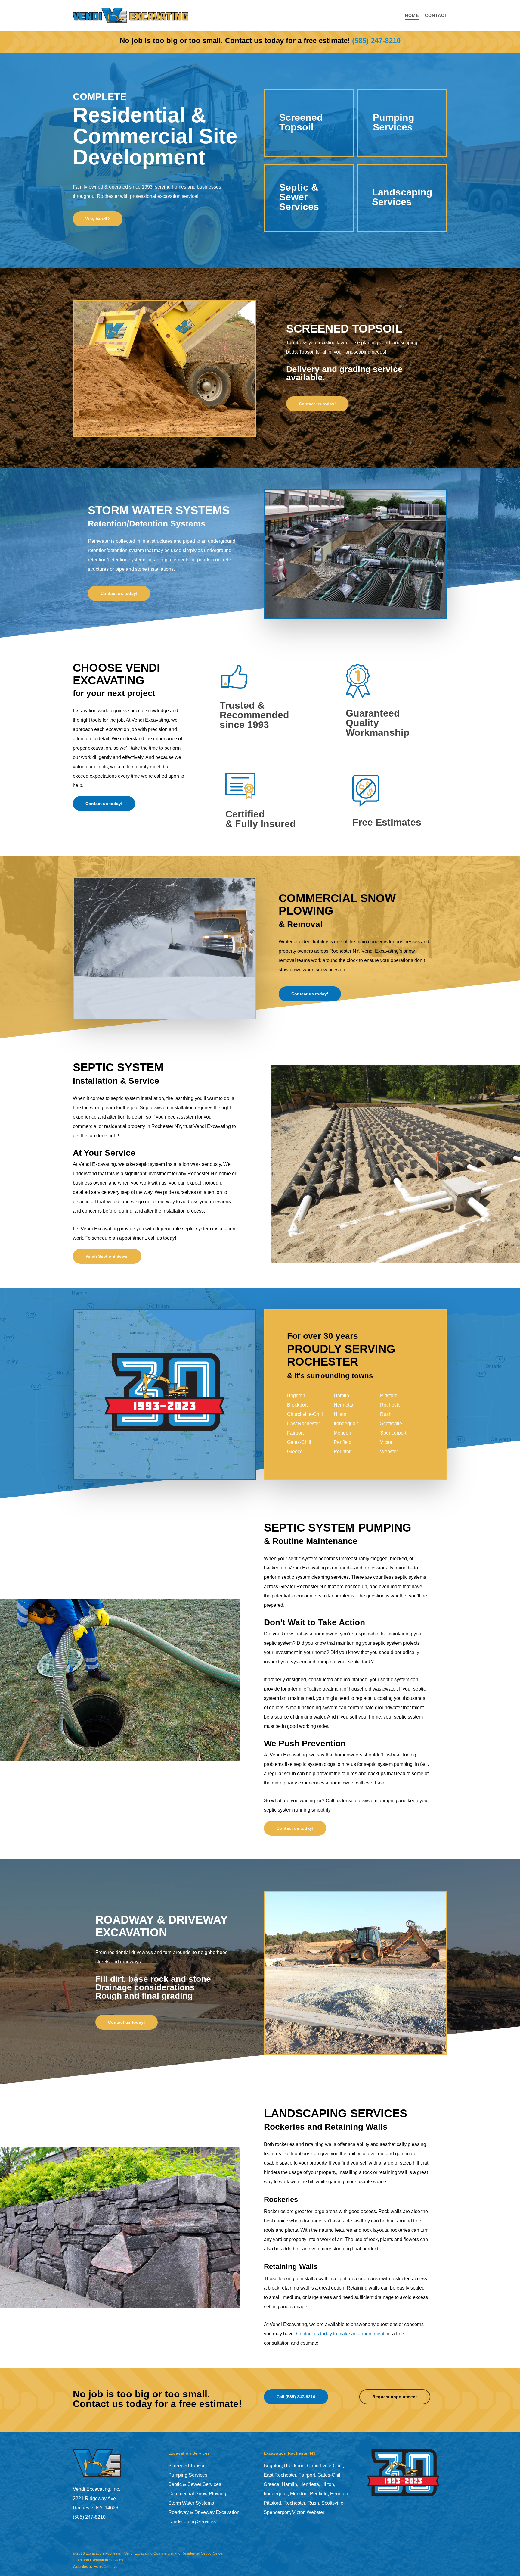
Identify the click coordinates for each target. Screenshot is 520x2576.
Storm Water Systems (191, 2503)
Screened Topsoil (187, 2466)
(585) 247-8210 (376, 41)
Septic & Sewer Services (195, 2484)
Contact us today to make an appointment (340, 2334)
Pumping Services (188, 2475)
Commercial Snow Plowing (197, 2494)
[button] (98, 219)
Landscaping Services (192, 2522)
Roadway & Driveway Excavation (204, 2512)
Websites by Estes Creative (95, 2567)
